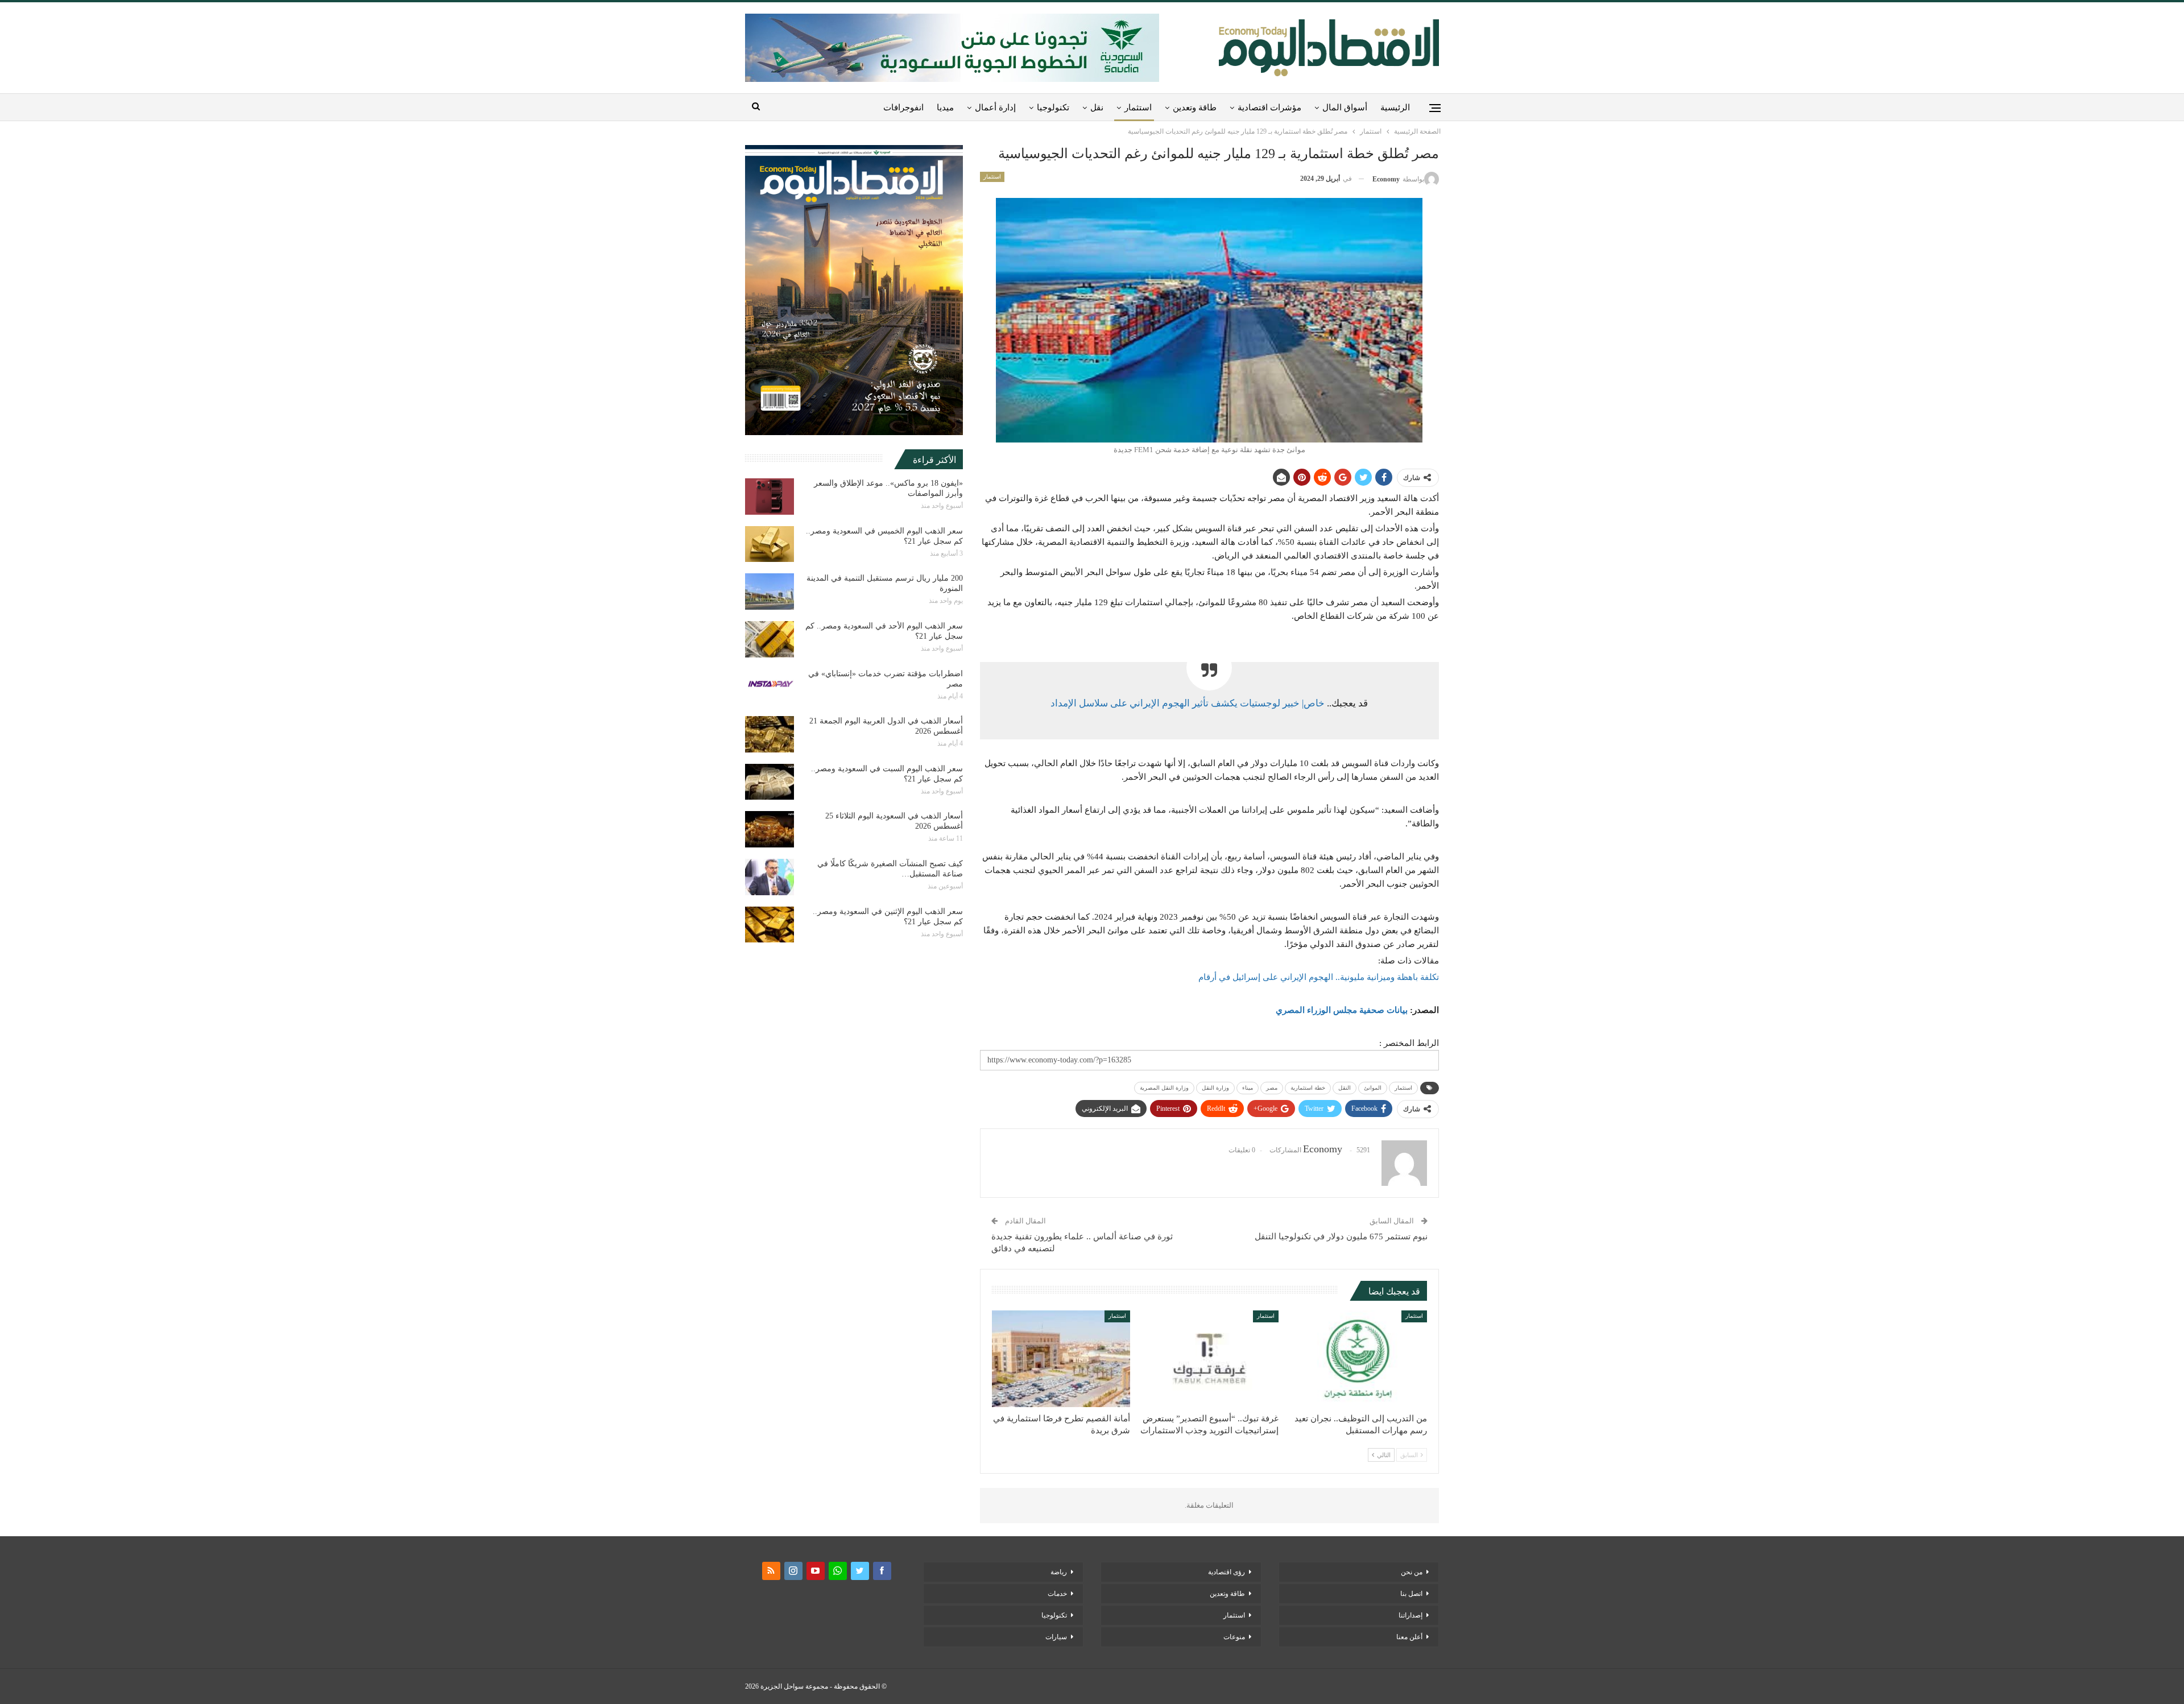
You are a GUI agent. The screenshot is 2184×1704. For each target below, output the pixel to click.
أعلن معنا (1409, 1637)
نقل (1097, 107)
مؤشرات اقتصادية (1269, 107)
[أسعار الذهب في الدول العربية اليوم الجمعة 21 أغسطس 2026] (770, 734)
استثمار (1138, 107)
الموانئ (1373, 1088)
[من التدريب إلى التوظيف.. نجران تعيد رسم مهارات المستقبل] (1358, 1359)
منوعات (1234, 1637)
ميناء (1248, 1088)
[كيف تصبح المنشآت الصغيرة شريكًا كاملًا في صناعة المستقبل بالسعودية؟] (770, 877)
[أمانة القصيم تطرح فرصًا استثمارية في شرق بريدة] (1061, 1359)
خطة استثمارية (1308, 1088)
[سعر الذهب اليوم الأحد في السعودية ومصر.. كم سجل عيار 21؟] (770, 639)
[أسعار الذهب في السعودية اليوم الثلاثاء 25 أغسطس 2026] (770, 829)
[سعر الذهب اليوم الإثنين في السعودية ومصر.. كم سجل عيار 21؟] (770, 925)
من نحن (1412, 1572)
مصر (1272, 1088)
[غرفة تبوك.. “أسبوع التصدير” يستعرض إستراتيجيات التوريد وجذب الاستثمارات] (1209, 1359)
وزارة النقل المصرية (1164, 1088)
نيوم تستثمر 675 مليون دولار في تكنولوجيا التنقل (1341, 1236)
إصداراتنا (1410, 1615)
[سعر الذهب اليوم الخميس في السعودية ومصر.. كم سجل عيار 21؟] (770, 544)
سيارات (1056, 1637)
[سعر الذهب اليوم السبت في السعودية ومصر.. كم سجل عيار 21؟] (770, 782)
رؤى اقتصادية (1227, 1572)
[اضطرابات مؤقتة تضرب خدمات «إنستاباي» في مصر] (770, 687)
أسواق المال (1345, 107)
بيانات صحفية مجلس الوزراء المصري (1342, 1010)
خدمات (1057, 1594)
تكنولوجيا (1053, 107)
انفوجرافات (903, 107)
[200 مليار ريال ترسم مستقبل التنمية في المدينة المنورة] (770, 592)
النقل (1345, 1088)
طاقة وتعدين (1195, 107)
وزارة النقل (1215, 1088)
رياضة (1059, 1572)
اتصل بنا (1411, 1594)
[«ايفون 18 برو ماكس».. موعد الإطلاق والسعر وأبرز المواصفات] (770, 497)
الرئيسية (1395, 107)
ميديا (945, 107)
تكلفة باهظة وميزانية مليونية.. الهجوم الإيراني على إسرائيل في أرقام (1319, 977)
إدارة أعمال (995, 107)
